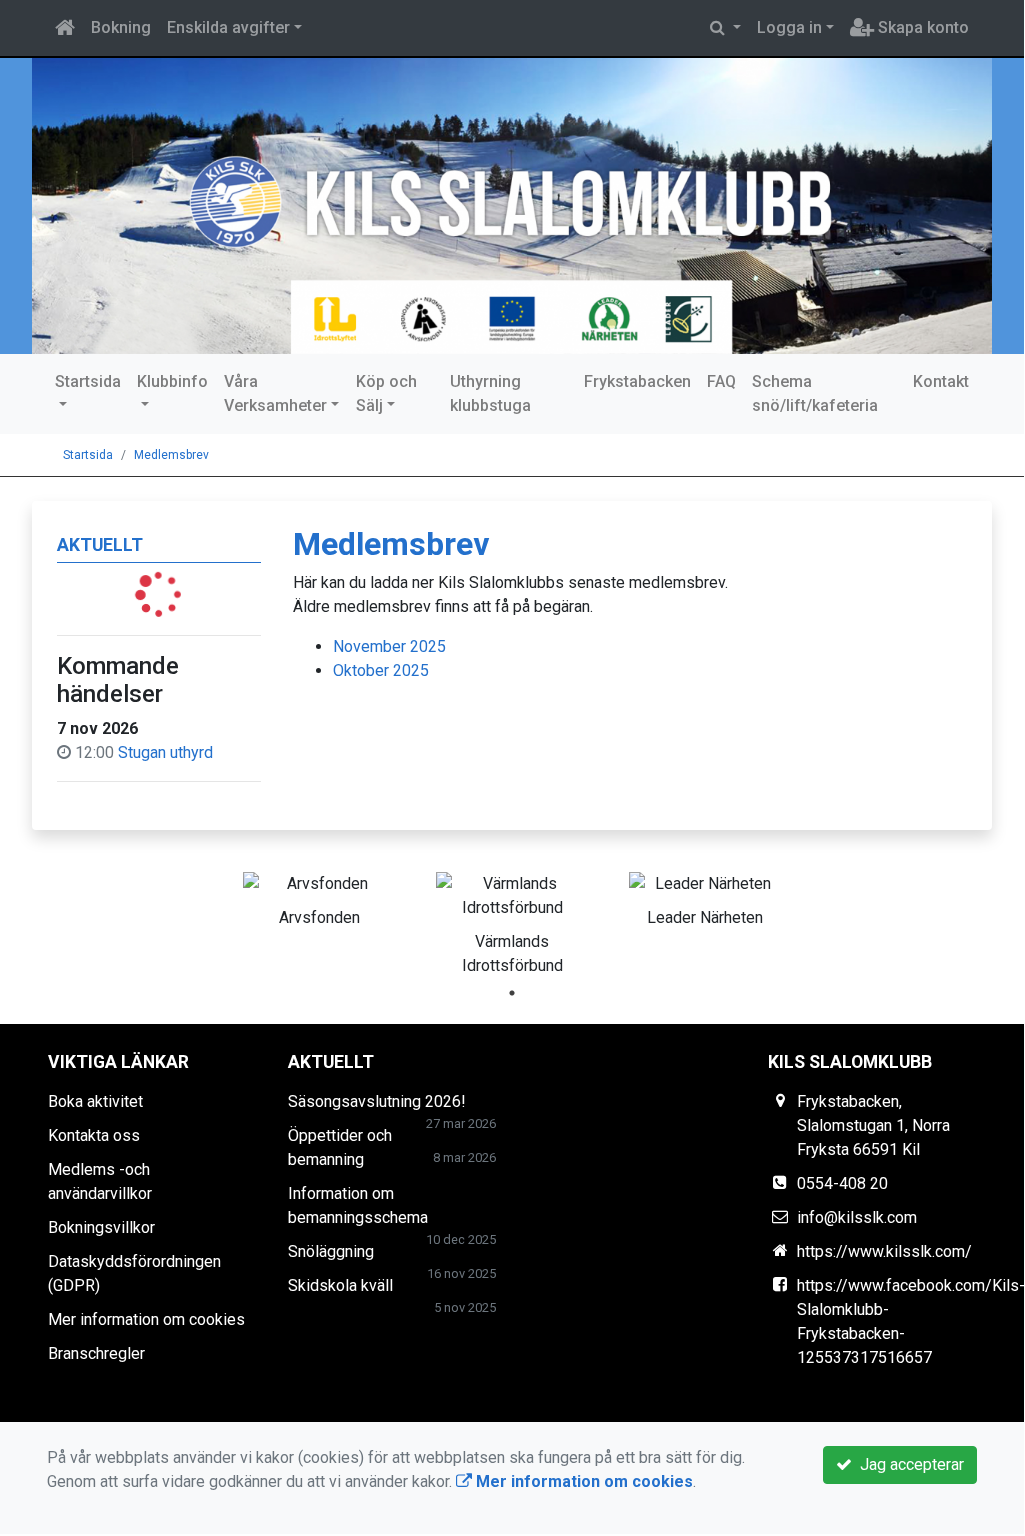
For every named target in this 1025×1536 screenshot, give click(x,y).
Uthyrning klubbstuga (490, 393)
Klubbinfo (172, 381)
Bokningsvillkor (101, 1227)
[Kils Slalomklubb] (512, 206)
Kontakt (941, 381)
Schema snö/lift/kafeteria (815, 393)
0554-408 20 (842, 1183)
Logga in (789, 27)
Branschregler (96, 1353)
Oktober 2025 (381, 670)
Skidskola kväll (340, 1285)
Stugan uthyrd (165, 752)
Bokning (121, 27)
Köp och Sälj (386, 393)
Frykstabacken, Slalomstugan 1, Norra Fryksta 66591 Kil (873, 1125)
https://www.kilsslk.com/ (884, 1251)
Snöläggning (331, 1251)
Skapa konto (921, 27)
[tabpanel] (319, 896)
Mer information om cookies (146, 1319)
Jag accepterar (908, 1464)
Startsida (88, 381)
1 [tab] (512, 993)
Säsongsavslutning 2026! (377, 1101)
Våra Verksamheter (275, 393)
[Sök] (725, 28)
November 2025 (389, 646)
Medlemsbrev (171, 455)
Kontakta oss (94, 1135)
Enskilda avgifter (228, 27)
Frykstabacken (637, 381)
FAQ (721, 381)
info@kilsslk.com (857, 1217)
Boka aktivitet (95, 1101)
